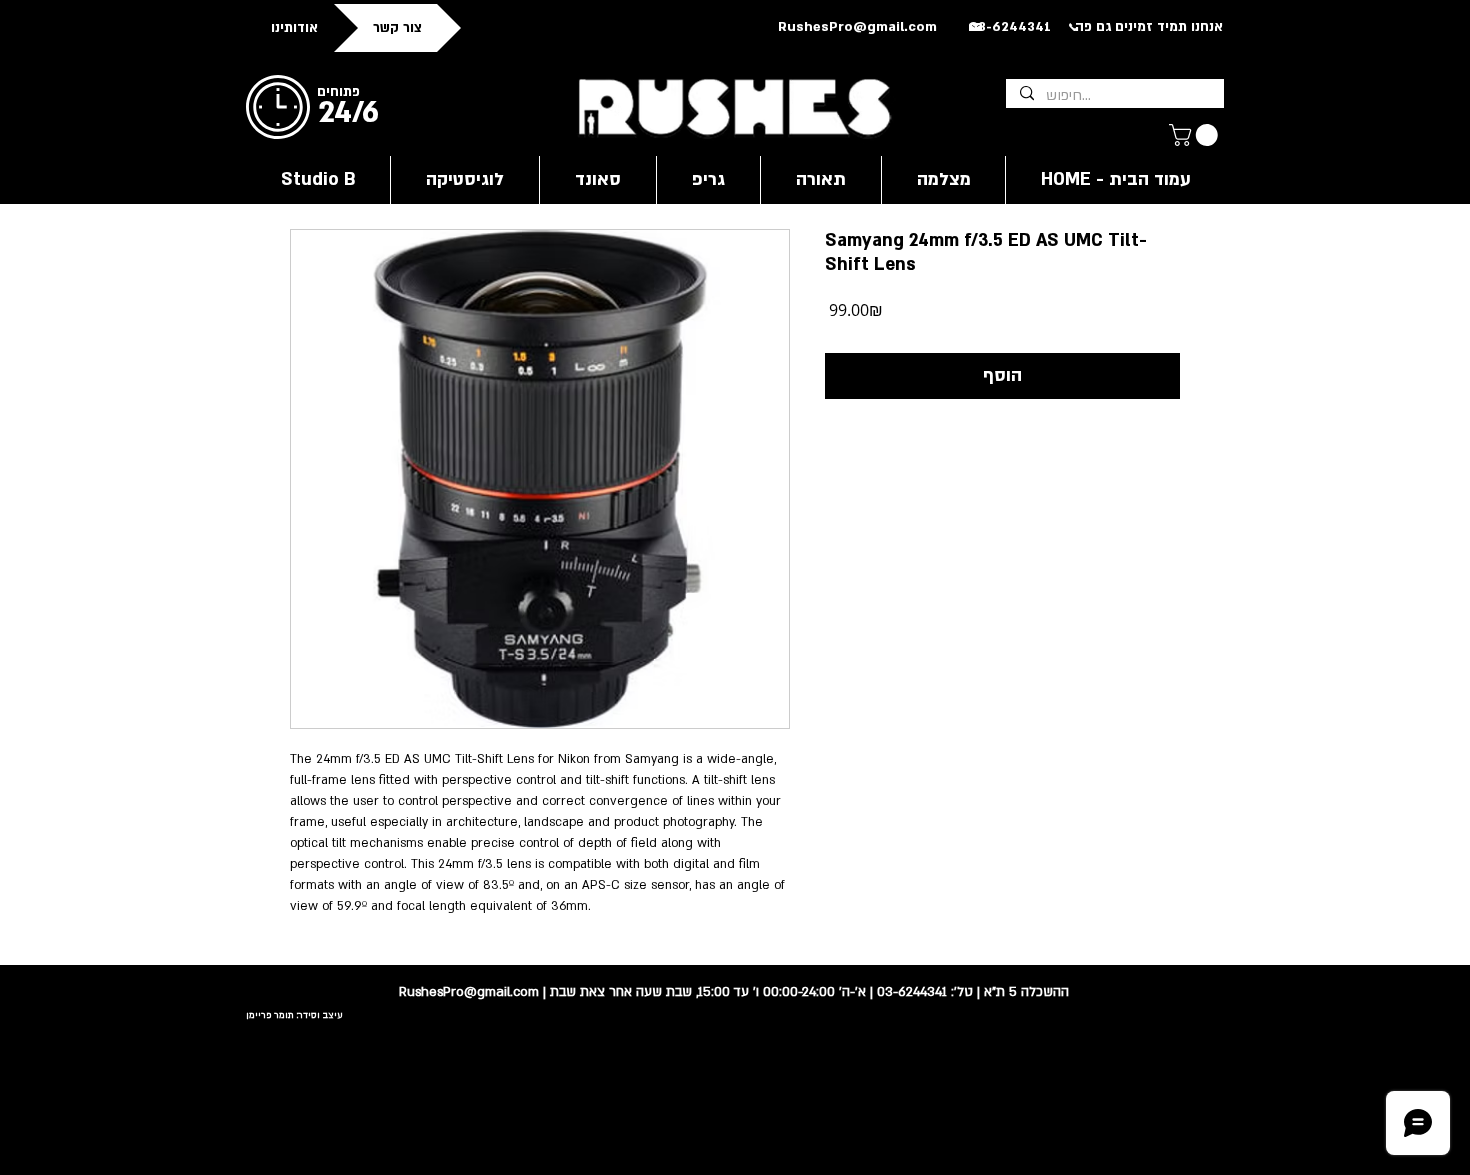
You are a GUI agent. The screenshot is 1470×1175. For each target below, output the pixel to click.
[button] (1196, 135)
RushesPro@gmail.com (857, 27)
